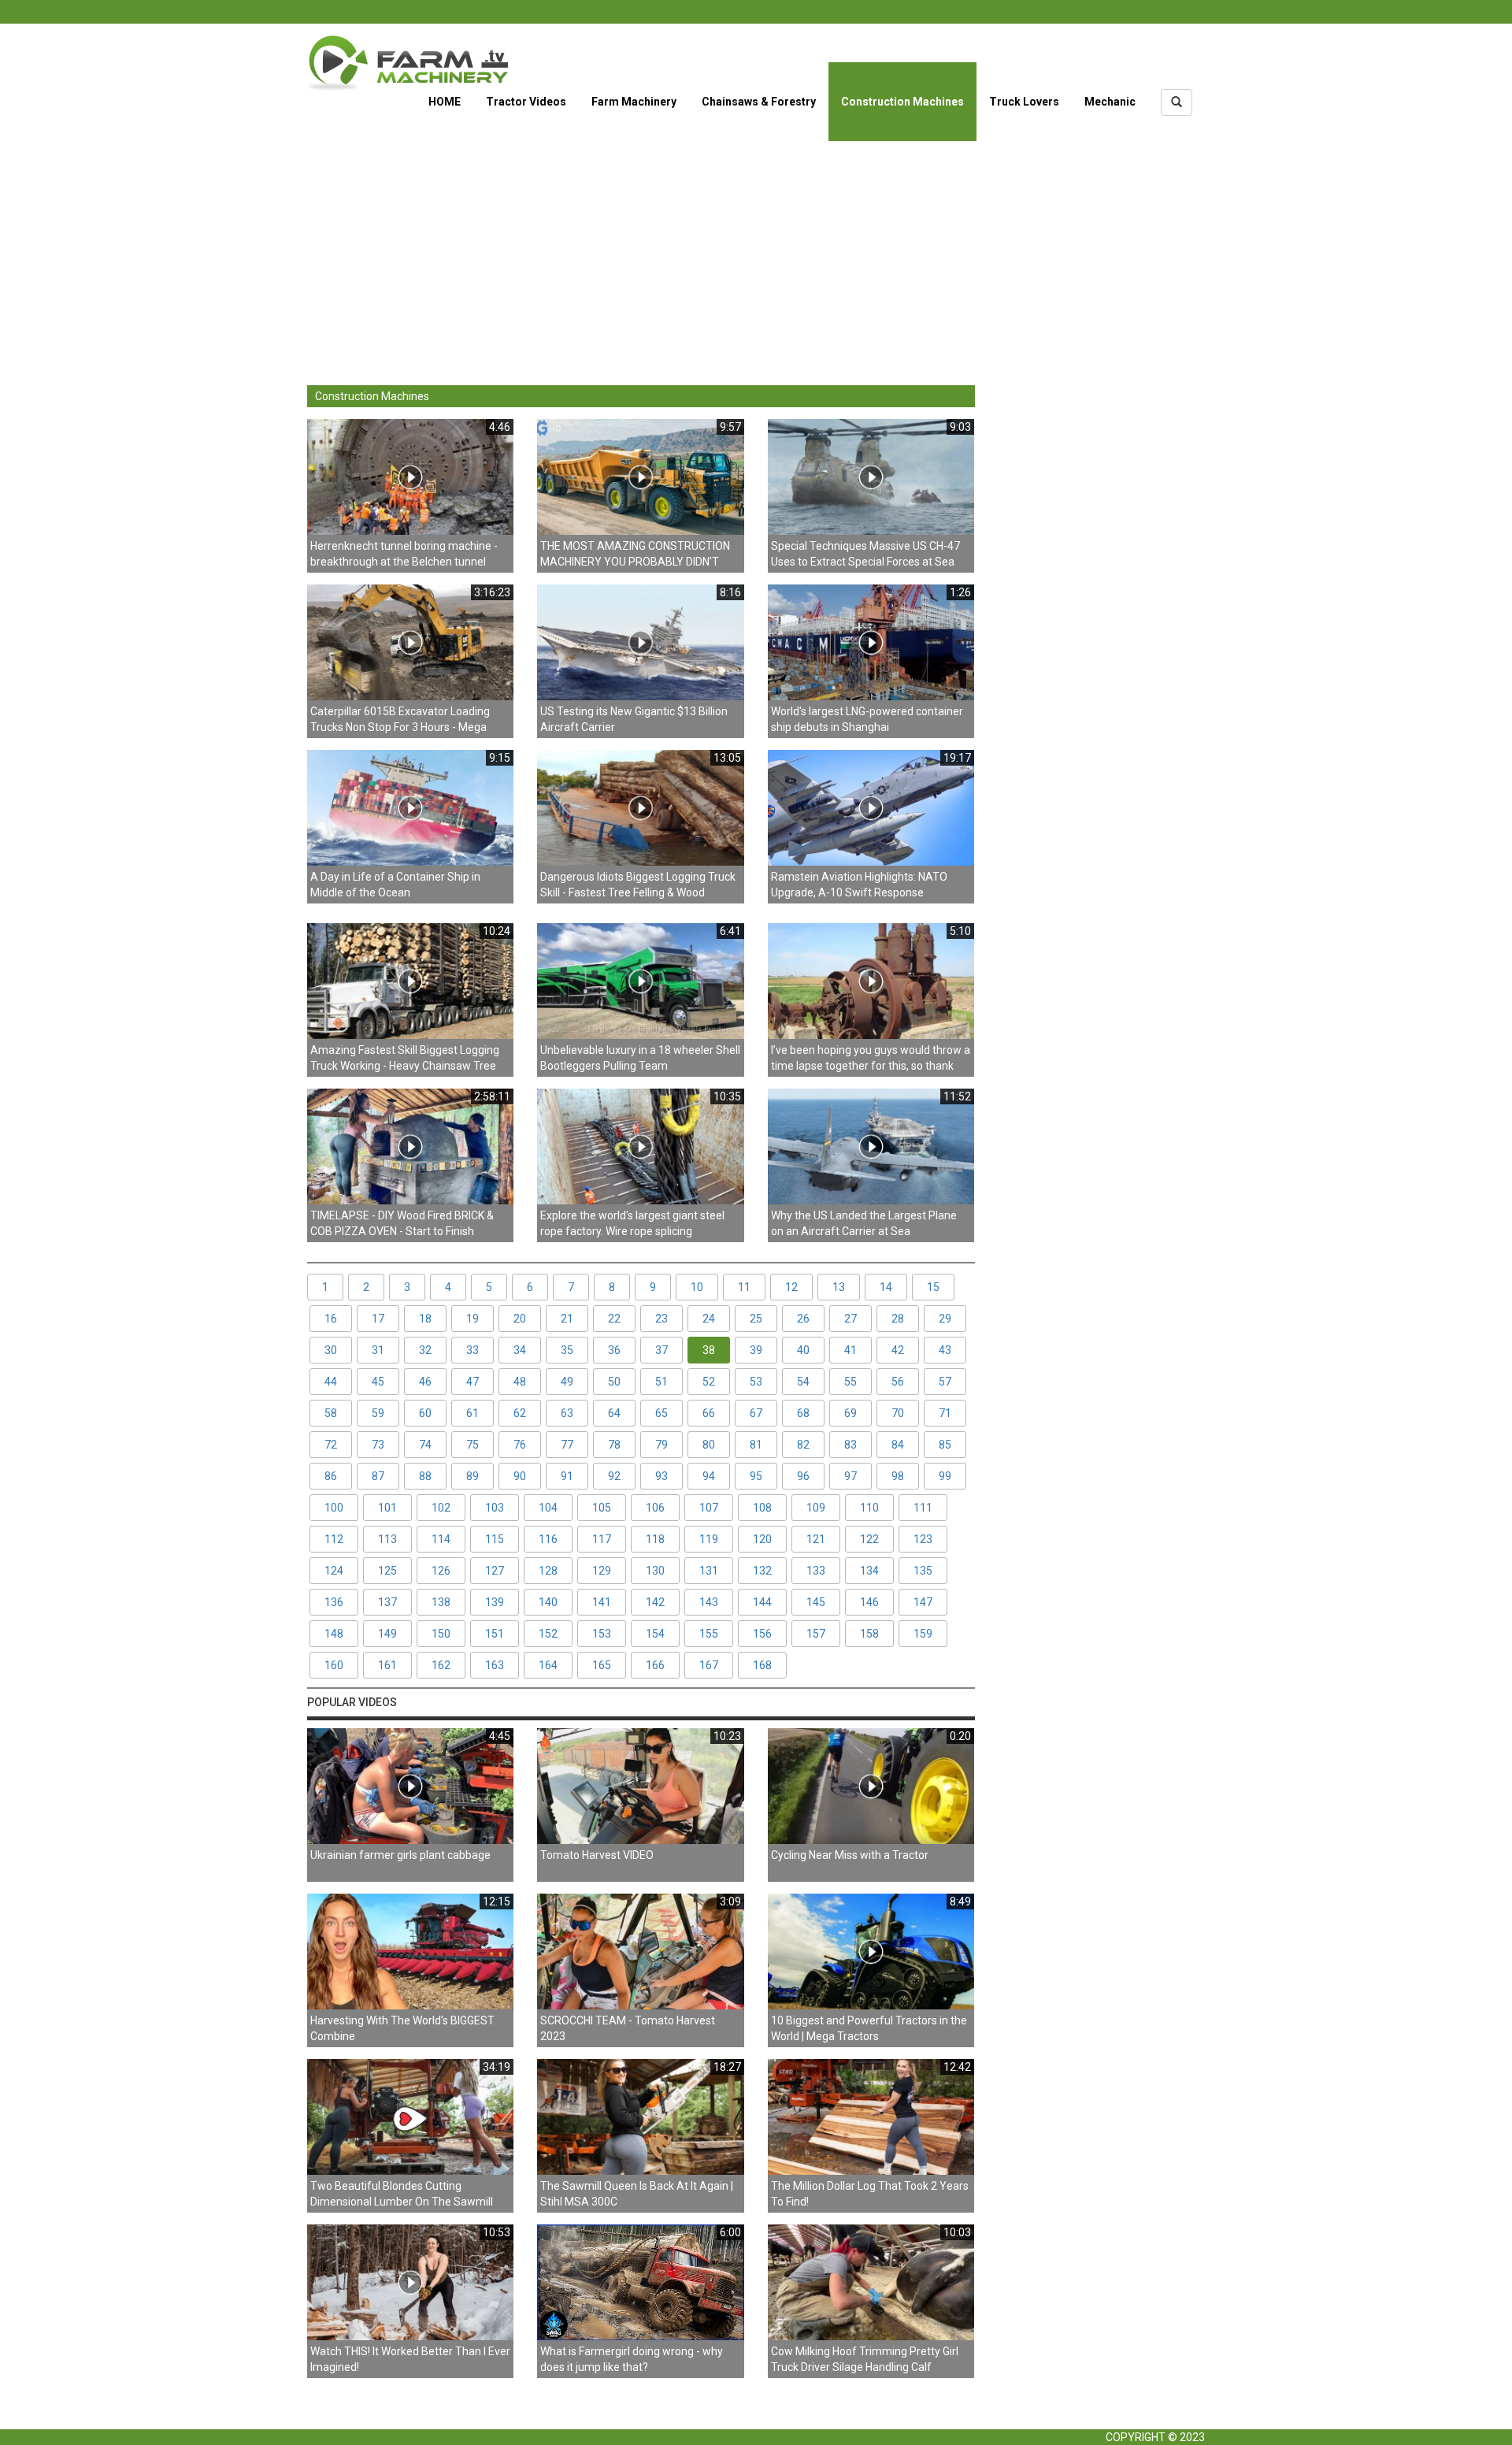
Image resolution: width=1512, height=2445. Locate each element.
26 (803, 1319)
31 (378, 1350)
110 (869, 1508)
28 (898, 1319)
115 (495, 1539)
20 (520, 1319)
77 (567, 1445)
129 (602, 1571)
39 (756, 1350)
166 (655, 1665)
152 (548, 1634)
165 (602, 1665)
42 (898, 1350)
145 (816, 1602)
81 (756, 1445)
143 (709, 1602)
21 (567, 1319)
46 (425, 1382)
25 (756, 1319)
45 (378, 1382)
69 (850, 1413)
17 (378, 1319)
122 (869, 1539)
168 (762, 1665)
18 (425, 1319)
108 (762, 1508)
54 (803, 1382)
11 (744, 1287)
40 (803, 1350)
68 (803, 1413)
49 (567, 1382)
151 (495, 1634)
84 (898, 1445)
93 (661, 1476)
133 (816, 1571)
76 (520, 1445)
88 (425, 1476)
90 (520, 1476)
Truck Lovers (1024, 102)
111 (923, 1508)
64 (614, 1413)
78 (614, 1445)
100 (334, 1508)
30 (331, 1350)
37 (661, 1350)
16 (331, 1319)
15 (933, 1287)
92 (614, 1476)
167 (709, 1665)
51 (661, 1382)
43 (945, 1350)
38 (709, 1350)
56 (898, 1382)
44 (331, 1382)
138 (441, 1602)
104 (548, 1508)
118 (655, 1539)
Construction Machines (902, 102)
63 (567, 1413)
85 (945, 1445)
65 (661, 1413)
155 (709, 1634)
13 (839, 1287)
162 (441, 1665)
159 (923, 1634)
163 (495, 1665)
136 (334, 1602)
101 (387, 1508)
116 (548, 1539)
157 (816, 1634)
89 (472, 1476)
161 (387, 1665)
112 (334, 1539)
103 (495, 1508)
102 (441, 1508)
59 (378, 1413)
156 (762, 1634)
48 (520, 1382)
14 (886, 1287)
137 (387, 1602)
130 (655, 1571)
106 (655, 1508)
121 (816, 1539)
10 (697, 1287)
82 (803, 1445)
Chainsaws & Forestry (759, 102)
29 (945, 1319)
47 (472, 1382)
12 (791, 1287)
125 (387, 1571)
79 (661, 1445)
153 (602, 1634)
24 (709, 1319)
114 (441, 1539)
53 (756, 1382)
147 (923, 1602)
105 (602, 1508)
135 (923, 1571)
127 (495, 1571)
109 (816, 1508)
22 (614, 1319)
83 (850, 1445)
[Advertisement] (756, 251)
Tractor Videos (526, 102)
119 (709, 1539)
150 (441, 1634)
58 (331, 1413)
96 (803, 1476)
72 (331, 1445)
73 (378, 1445)
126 (441, 1571)
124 (334, 1571)
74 (425, 1445)
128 (548, 1571)
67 (756, 1413)
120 (762, 1539)
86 (331, 1476)
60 (425, 1413)
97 (850, 1476)
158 (869, 1634)
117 (602, 1539)
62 (520, 1413)
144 (762, 1602)
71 (945, 1413)
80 (709, 1445)
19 (472, 1319)
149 (387, 1634)
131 (709, 1571)
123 (923, 1539)
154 (655, 1634)
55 (850, 1382)
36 (614, 1350)
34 (520, 1350)
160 (334, 1665)
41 (850, 1350)
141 (602, 1602)
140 (548, 1602)
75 (472, 1445)
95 (756, 1476)
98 (898, 1476)
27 (850, 1319)
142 (655, 1602)
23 (661, 1319)
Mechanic (1110, 102)
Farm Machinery (634, 102)
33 (472, 1350)
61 (472, 1413)
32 (425, 1350)
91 (567, 1476)
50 (614, 1382)
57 (945, 1382)
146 (869, 1602)
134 (869, 1571)
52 (709, 1382)
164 (548, 1665)
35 (567, 1350)
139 (495, 1602)
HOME (445, 102)
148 (334, 1634)
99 (945, 1476)
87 (378, 1476)
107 (709, 1508)
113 (387, 1539)
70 (898, 1413)
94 (709, 1476)
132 (762, 1571)
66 (709, 1413)
